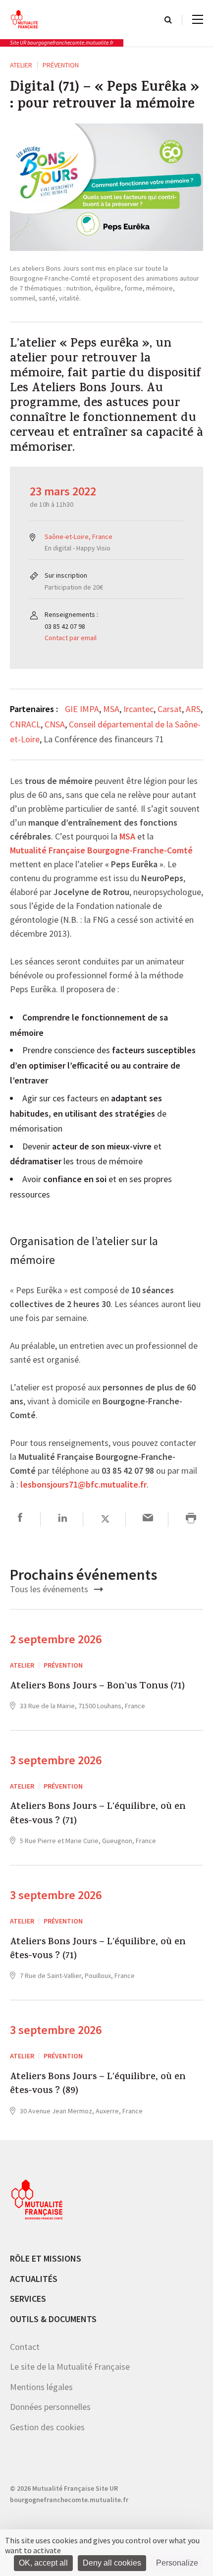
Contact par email (71, 638)
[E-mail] (148, 1519)
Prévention (61, 65)
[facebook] (20, 1519)
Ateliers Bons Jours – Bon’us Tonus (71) (97, 1687)
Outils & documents (53, 2319)
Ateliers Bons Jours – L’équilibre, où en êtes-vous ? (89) (98, 2085)
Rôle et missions (46, 2258)
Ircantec (138, 709)
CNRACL (25, 724)
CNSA (55, 724)
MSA (111, 709)
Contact (25, 2347)
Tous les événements (50, 1589)
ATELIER (21, 65)
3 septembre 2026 (56, 1760)
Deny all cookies (112, 2563)
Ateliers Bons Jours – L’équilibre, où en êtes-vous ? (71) (98, 1815)
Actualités (34, 2279)
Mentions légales (41, 2387)
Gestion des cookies (47, 2427)
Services (28, 2299)
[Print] (191, 1519)
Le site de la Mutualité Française (70, 2366)
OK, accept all (43, 2563)
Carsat (170, 709)
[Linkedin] (63, 1519)
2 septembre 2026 (56, 1639)
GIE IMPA (82, 709)
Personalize (177, 2563)
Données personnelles (50, 2407)
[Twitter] (105, 1519)
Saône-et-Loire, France (79, 537)
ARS (193, 709)
